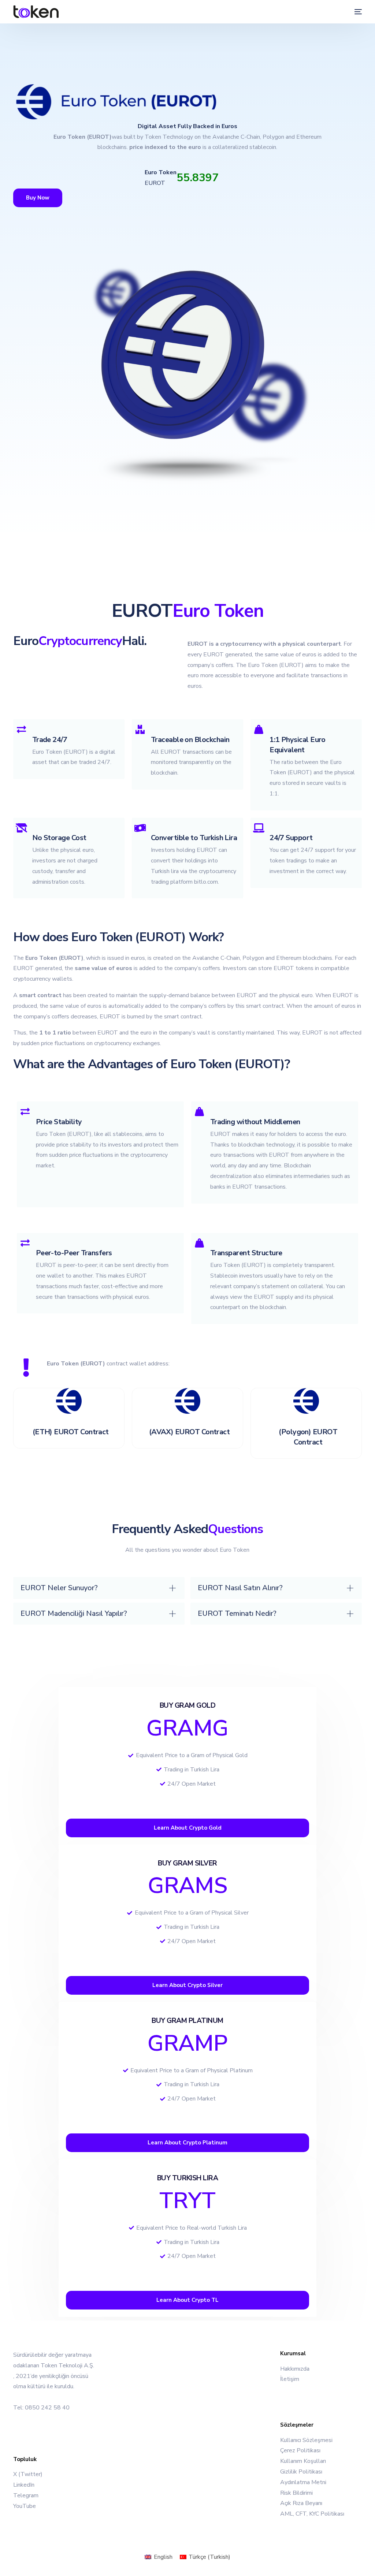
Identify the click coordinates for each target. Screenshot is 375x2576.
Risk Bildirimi (296, 2493)
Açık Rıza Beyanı (301, 2503)
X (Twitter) (28, 2474)
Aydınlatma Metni (303, 2482)
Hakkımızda (295, 2369)
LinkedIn (24, 2485)
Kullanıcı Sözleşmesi (306, 2440)
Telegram (26, 2495)
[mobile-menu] (355, 12)
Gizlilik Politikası (301, 2472)
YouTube (25, 2506)
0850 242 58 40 (47, 2408)
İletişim (290, 2379)
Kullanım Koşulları (303, 2461)
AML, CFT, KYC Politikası (312, 2514)
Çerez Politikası (300, 2450)
